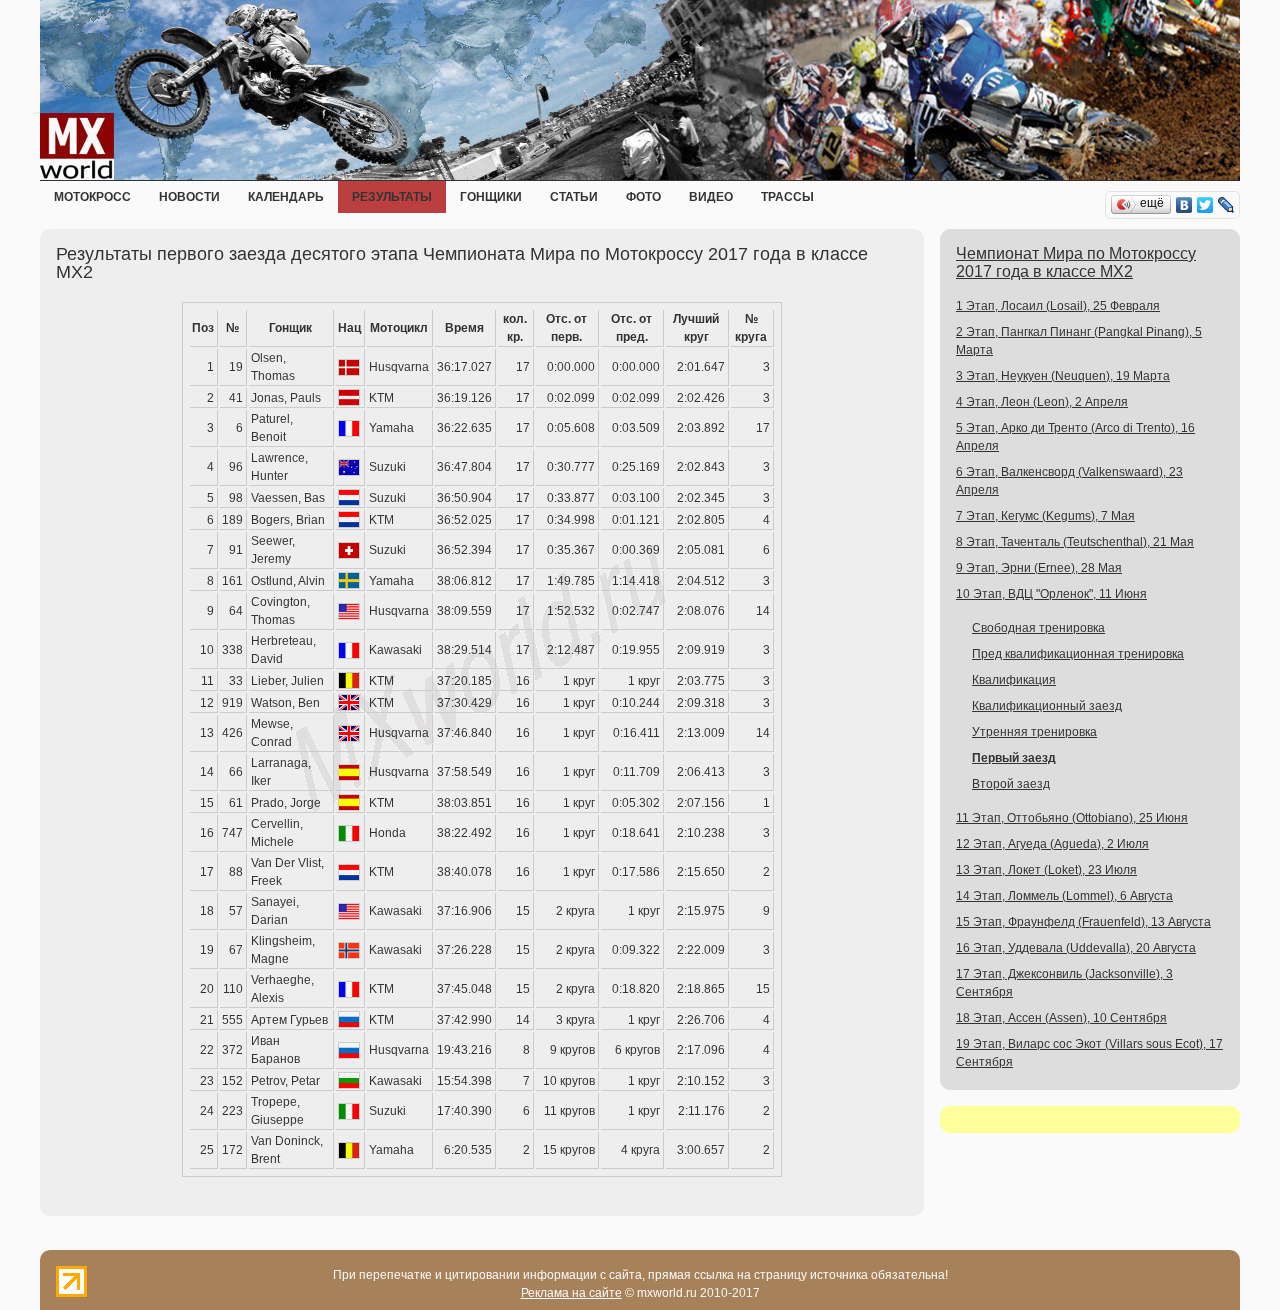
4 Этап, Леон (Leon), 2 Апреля (1042, 402)
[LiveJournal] (1226, 205)
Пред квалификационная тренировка (1078, 654)
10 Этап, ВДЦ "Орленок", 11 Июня (1051, 594)
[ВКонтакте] (1184, 205)
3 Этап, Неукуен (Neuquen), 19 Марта (1063, 376)
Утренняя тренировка (1034, 732)
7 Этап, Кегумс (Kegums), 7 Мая (1045, 516)
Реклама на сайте (571, 1293)
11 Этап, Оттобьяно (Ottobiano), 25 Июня (1072, 818)
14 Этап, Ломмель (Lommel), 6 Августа (1064, 896)
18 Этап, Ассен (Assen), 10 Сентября (1061, 1018)
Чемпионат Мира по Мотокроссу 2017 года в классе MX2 (1076, 262)
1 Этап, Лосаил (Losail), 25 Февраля (1058, 306)
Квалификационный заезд (1047, 706)
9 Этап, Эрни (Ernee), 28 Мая (1039, 568)
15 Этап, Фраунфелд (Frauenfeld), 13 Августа (1083, 922)
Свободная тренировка (1038, 628)
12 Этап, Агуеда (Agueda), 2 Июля (1052, 844)
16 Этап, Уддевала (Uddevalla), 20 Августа (1076, 948)
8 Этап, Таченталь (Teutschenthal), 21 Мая (1075, 542)
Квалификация (1014, 680)
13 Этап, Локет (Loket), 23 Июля (1046, 870)
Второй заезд (1011, 784)
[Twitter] (1205, 205)
